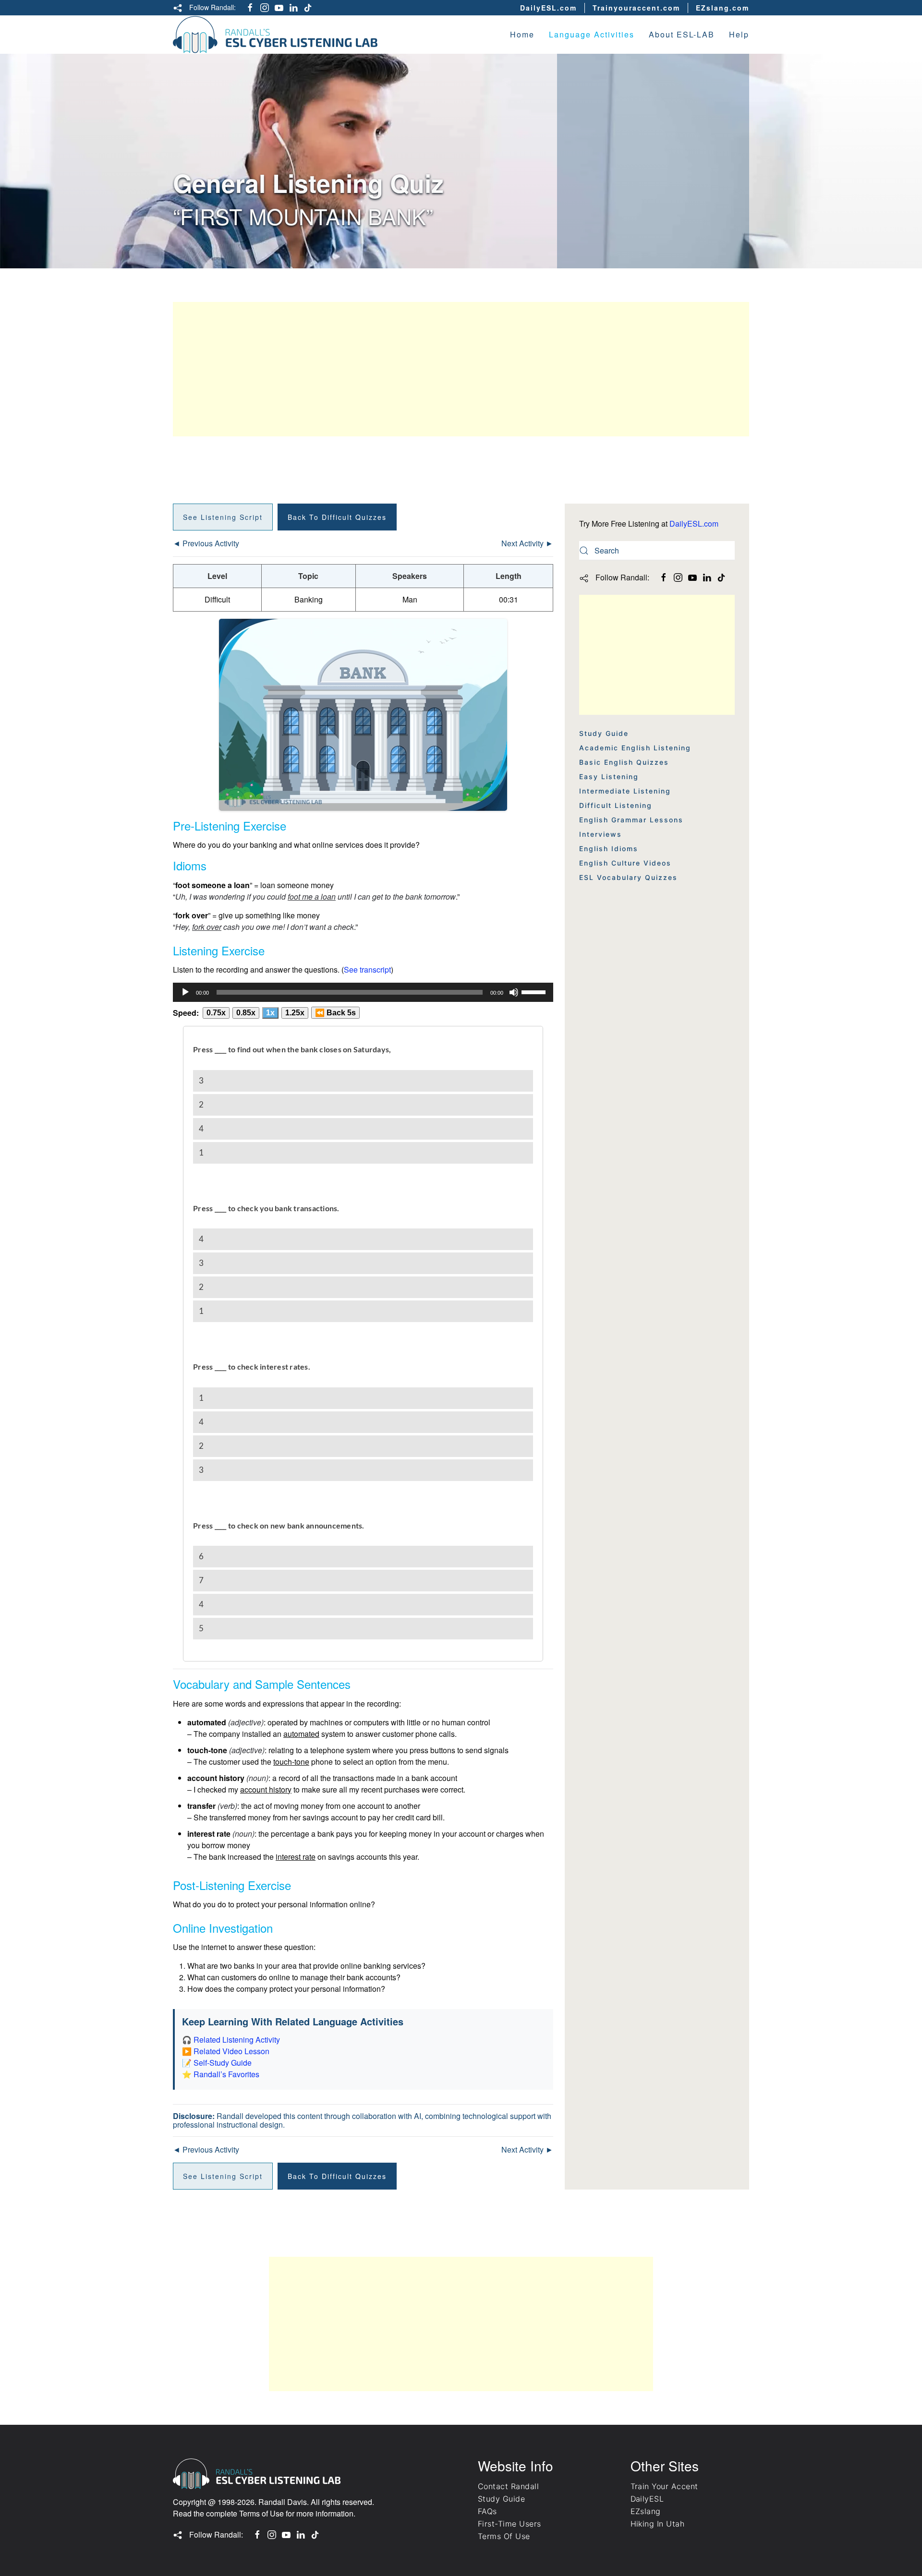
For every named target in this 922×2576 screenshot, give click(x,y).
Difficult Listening (616, 805)
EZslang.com (722, 8)
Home (522, 34)
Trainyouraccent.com (636, 8)
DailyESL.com (548, 8)
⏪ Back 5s (335, 1013)
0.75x (216, 1013)
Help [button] (739, 34)
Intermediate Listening (625, 791)
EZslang (646, 2511)
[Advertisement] (461, 369)
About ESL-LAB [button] (682, 34)
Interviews (601, 834)
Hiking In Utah (658, 2524)
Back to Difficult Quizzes (337, 517)
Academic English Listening (635, 748)
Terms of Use (261, 2513)
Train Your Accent (664, 2486)
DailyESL (647, 2499)
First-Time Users (510, 2524)
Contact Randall (508, 2486)
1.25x (295, 1013)
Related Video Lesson (231, 2051)
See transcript (367, 969)
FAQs (487, 2511)
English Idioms (609, 849)
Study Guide (604, 733)
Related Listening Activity (237, 2040)
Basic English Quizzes (624, 762)
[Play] (185, 992)
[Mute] (514, 992)
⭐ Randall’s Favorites (221, 2074)
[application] (363, 992)
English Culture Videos (625, 863)
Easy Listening (609, 776)
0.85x (246, 1013)
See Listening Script (223, 517)
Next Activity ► (527, 543)
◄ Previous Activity (206, 543)
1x (270, 1013)
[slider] (535, 991)
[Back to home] (275, 35)
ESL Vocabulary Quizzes (628, 877)
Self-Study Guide (223, 2063)
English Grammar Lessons (631, 820)
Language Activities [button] (592, 34)
